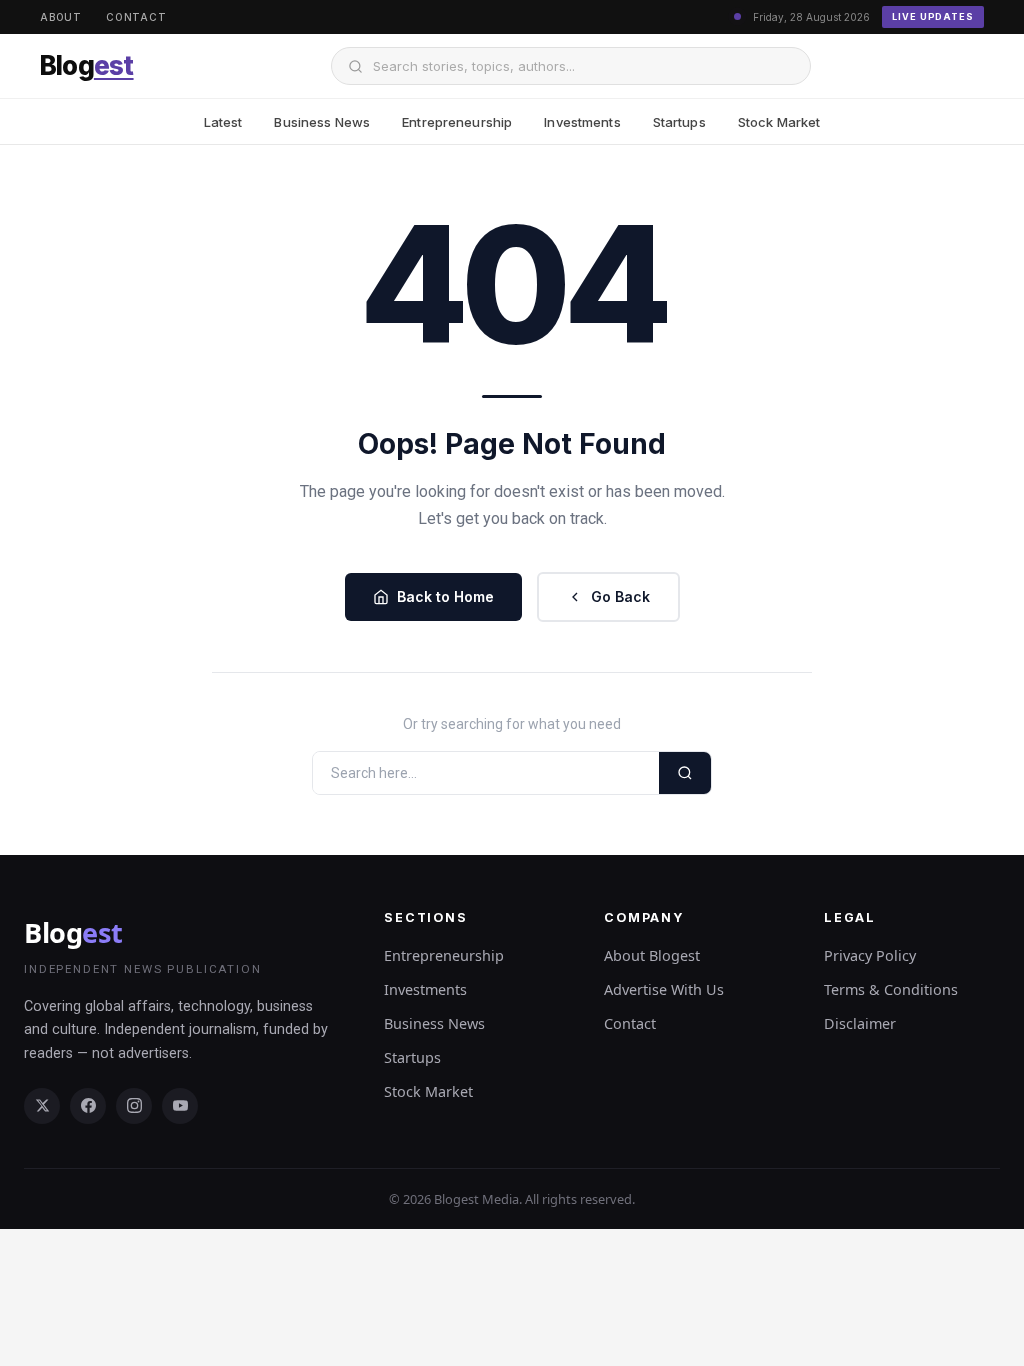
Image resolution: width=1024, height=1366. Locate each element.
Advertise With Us (664, 989)
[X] (42, 1106)
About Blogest (652, 955)
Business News (322, 122)
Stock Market (779, 122)
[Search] (685, 773)
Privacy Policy (870, 955)
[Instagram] (134, 1106)
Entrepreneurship (457, 122)
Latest (223, 122)
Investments (582, 122)
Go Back (620, 596)
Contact (136, 17)
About (61, 17)
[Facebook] (88, 1106)
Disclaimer (860, 1023)
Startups (679, 122)
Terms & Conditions (891, 989)
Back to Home (445, 596)
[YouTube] (180, 1106)
